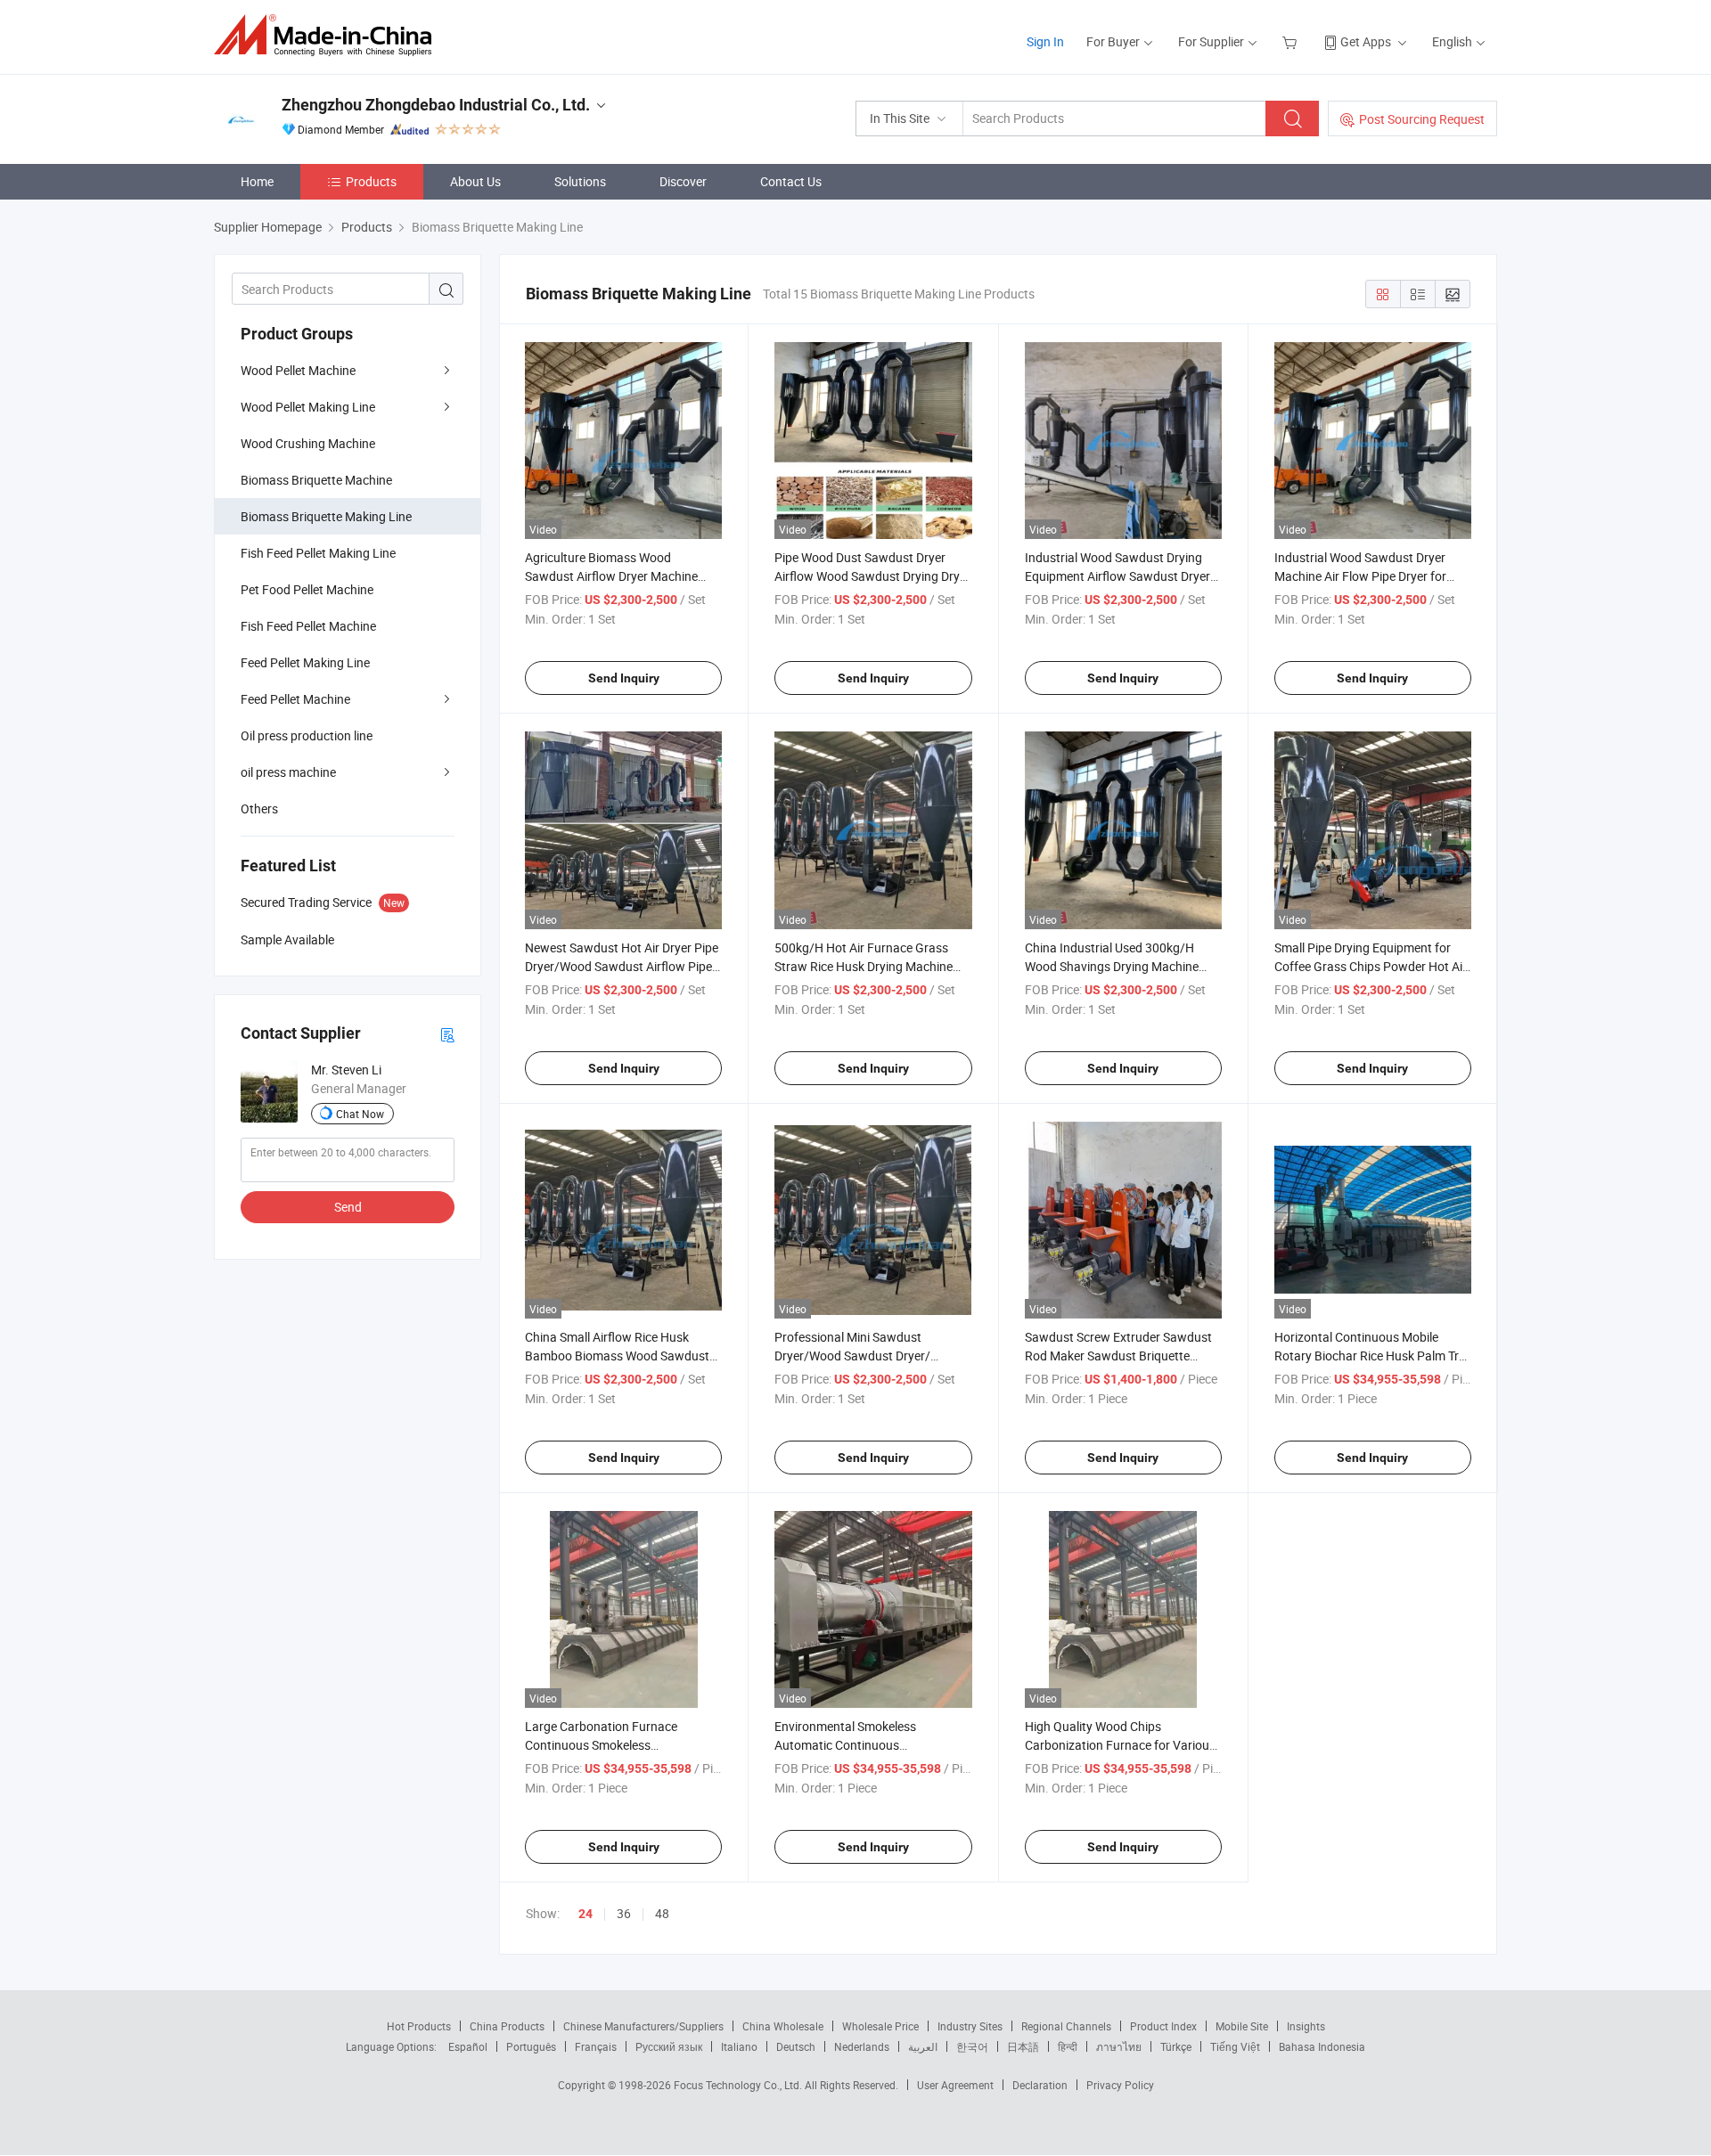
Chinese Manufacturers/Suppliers (643, 2026)
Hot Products (419, 2026)
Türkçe (1176, 2046)
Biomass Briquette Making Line (326, 516)
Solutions (580, 181)
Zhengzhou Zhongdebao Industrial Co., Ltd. (436, 105)
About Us (475, 181)
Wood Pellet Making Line (308, 407)
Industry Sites (970, 2026)
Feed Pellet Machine (295, 699)
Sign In (1045, 41)
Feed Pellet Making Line (305, 662)
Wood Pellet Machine (298, 370)
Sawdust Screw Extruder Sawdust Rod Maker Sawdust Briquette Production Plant (1118, 1356)
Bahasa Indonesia (1322, 2046)
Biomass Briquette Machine (316, 480)
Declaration (1040, 2085)
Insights (1306, 2026)
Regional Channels (1066, 2026)
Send (348, 1207)
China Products (507, 2026)
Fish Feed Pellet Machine (308, 626)
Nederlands (862, 2046)
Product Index (1163, 2026)
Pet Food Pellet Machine (307, 589)
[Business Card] (447, 1034)
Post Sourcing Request (1422, 119)
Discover (683, 181)
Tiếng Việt (1235, 2046)
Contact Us (791, 181)
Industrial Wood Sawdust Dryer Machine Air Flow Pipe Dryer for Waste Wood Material (1360, 576)
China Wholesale (783, 2026)
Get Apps (1366, 41)
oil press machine (288, 772)
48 (662, 1913)
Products (371, 181)
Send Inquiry (624, 678)
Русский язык (669, 2046)
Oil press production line (307, 735)
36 (624, 1913)
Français (596, 2046)
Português (531, 2046)
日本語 (1023, 2046)
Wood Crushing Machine (308, 443)
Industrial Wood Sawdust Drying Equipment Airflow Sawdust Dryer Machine (1117, 576)
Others (259, 808)
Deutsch (796, 2046)
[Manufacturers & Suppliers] (328, 35)
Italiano (739, 2046)
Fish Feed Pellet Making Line (318, 553)
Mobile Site (1242, 2026)
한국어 (972, 2046)
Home (257, 181)
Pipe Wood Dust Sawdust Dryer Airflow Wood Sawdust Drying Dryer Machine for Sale (872, 576)
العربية (923, 2046)
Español (468, 2046)
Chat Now (360, 1114)
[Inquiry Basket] (1292, 41)
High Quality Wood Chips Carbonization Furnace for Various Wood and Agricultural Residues (1120, 1745)
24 (585, 1914)
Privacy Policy (1120, 2085)
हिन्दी (1068, 2046)
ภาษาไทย (1119, 2046)
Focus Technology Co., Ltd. (739, 2085)
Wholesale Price (880, 2026)
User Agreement (955, 2085)
